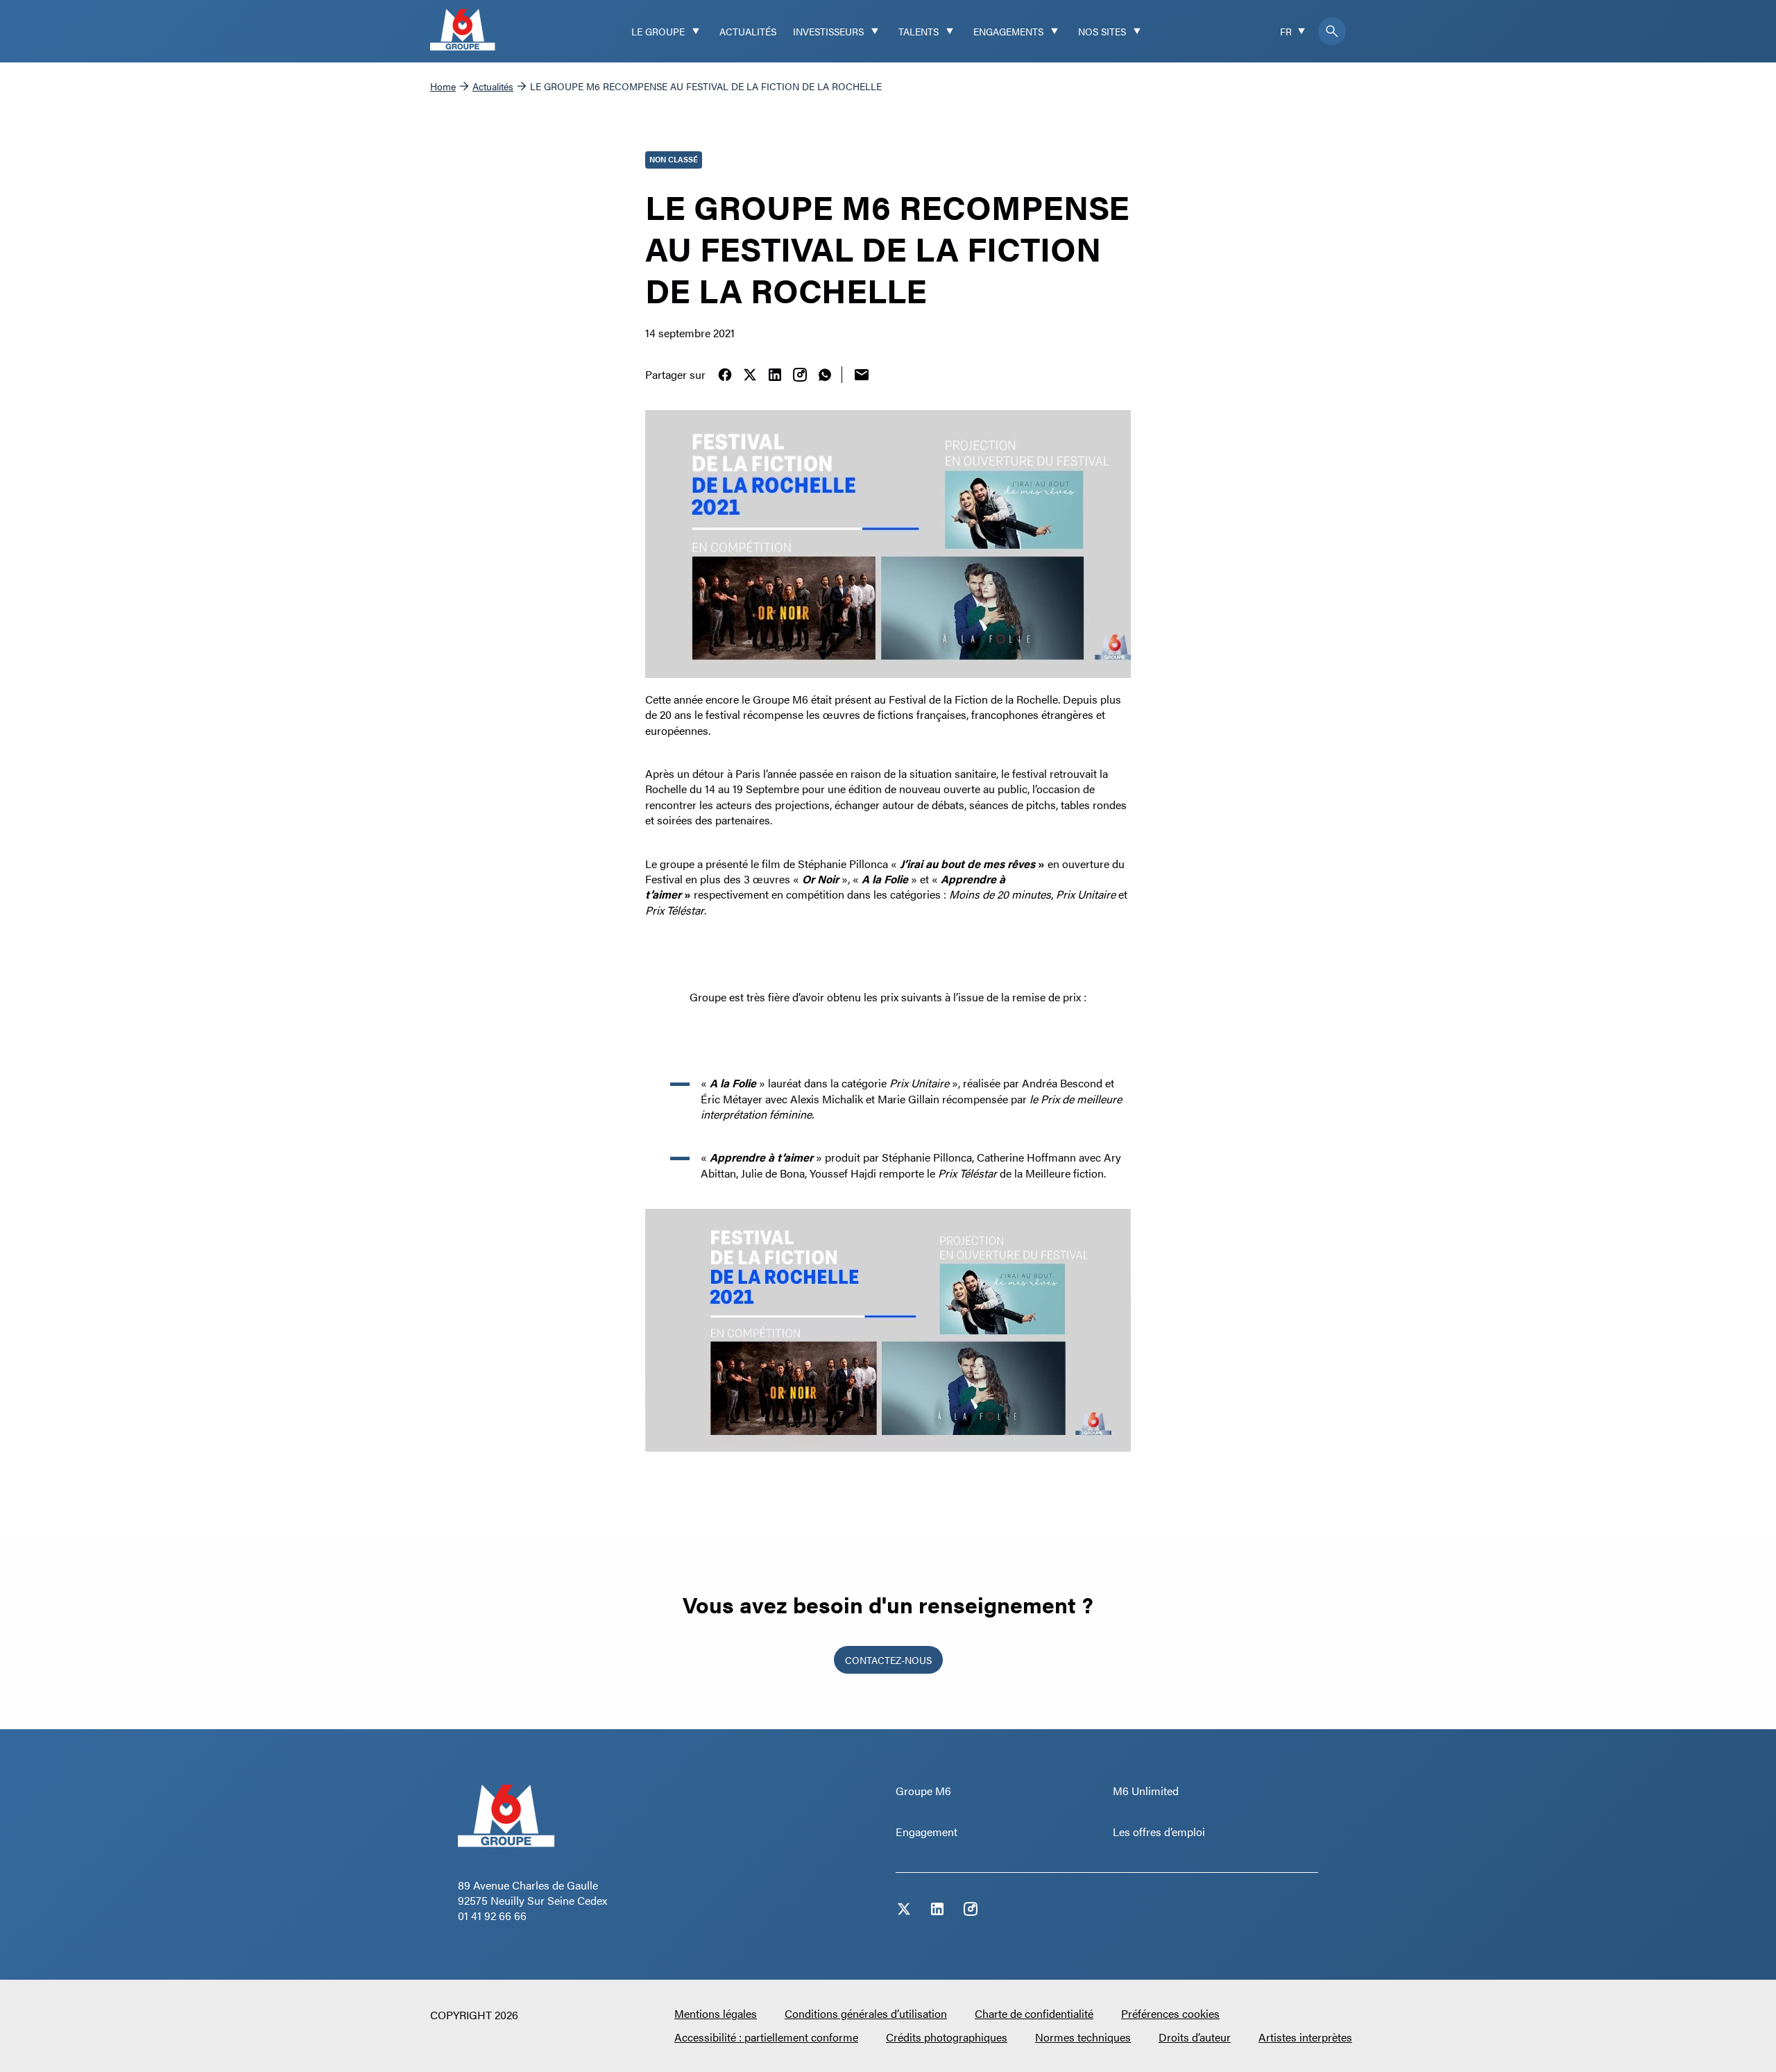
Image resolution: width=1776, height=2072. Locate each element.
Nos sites (1102, 31)
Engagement (927, 1832)
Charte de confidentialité (1034, 2013)
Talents (919, 31)
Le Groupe (658, 31)
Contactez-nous (888, 1660)
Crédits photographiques (947, 2037)
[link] (725, 375)
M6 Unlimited (1146, 1791)
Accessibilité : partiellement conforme (766, 2037)
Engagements (1008, 31)
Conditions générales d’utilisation (866, 2013)
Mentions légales (716, 2013)
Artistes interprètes (1305, 2037)
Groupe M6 (923, 1791)
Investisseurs (828, 31)
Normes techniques (1083, 2037)
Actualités (748, 31)
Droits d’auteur (1195, 2037)
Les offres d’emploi (1159, 1832)
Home (443, 86)
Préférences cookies (1170, 2013)
